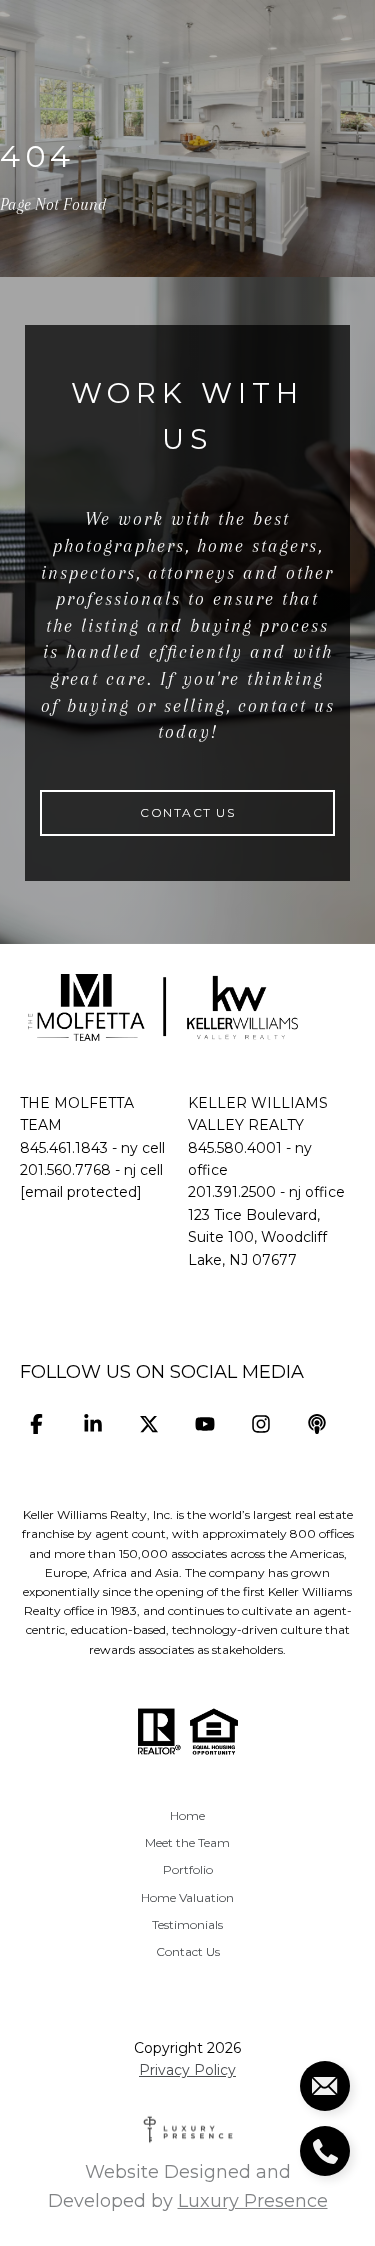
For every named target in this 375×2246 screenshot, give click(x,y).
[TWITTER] (148, 1423)
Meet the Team (187, 1842)
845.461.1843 (64, 1148)
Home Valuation (187, 1897)
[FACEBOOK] (36, 1423)
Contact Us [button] (187, 812)
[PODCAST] (316, 1423)
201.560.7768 (65, 1170)
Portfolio (188, 1869)
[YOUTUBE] (204, 1423)
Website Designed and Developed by (188, 2186)
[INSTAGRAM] (260, 1423)
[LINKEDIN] (92, 1423)
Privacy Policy (187, 2070)
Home (187, 1815)
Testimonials (187, 1924)
